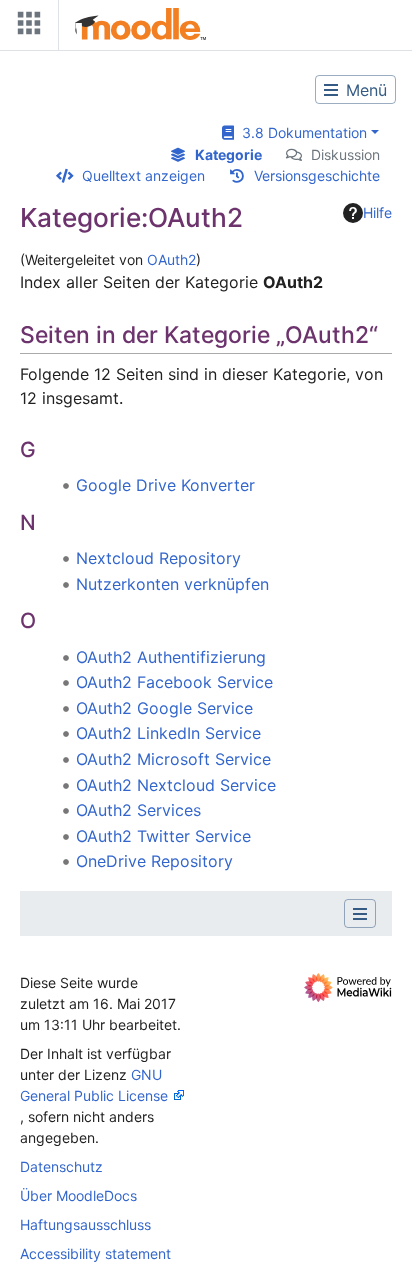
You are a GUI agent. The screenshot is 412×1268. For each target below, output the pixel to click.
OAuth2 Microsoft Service (173, 759)
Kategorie (228, 154)
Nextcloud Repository (158, 558)
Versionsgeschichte (317, 175)
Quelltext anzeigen (143, 175)
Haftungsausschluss (85, 1224)
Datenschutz (61, 1166)
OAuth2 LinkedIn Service (168, 733)
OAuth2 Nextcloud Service (176, 785)
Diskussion (345, 154)
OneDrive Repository (154, 861)
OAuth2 (171, 259)
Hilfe (377, 212)
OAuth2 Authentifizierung (171, 657)
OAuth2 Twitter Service (163, 836)
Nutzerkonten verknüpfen (172, 584)
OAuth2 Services (138, 810)
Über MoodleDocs (78, 1195)
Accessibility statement (95, 1253)
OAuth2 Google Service (164, 708)
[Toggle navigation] (25, 27)
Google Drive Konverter (165, 485)
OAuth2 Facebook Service (174, 682)
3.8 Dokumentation (300, 132)
